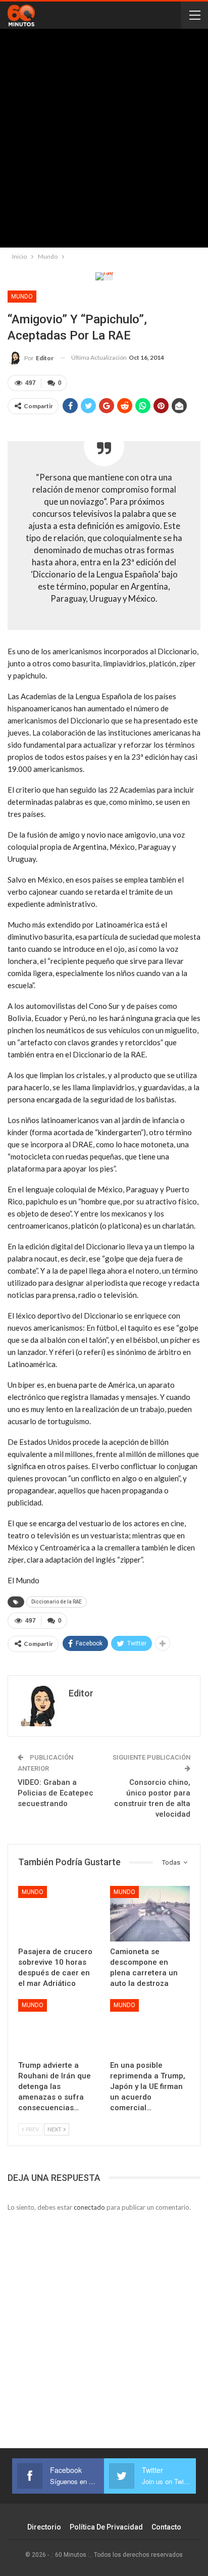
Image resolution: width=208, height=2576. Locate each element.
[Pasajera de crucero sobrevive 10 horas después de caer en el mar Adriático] (58, 1914)
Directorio (44, 2527)
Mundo (22, 297)
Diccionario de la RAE (57, 1602)
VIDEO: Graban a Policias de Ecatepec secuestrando (56, 1793)
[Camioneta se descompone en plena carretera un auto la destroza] (150, 1914)
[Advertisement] (104, 140)
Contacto (166, 2527)
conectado (89, 2207)
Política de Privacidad (106, 2527)
